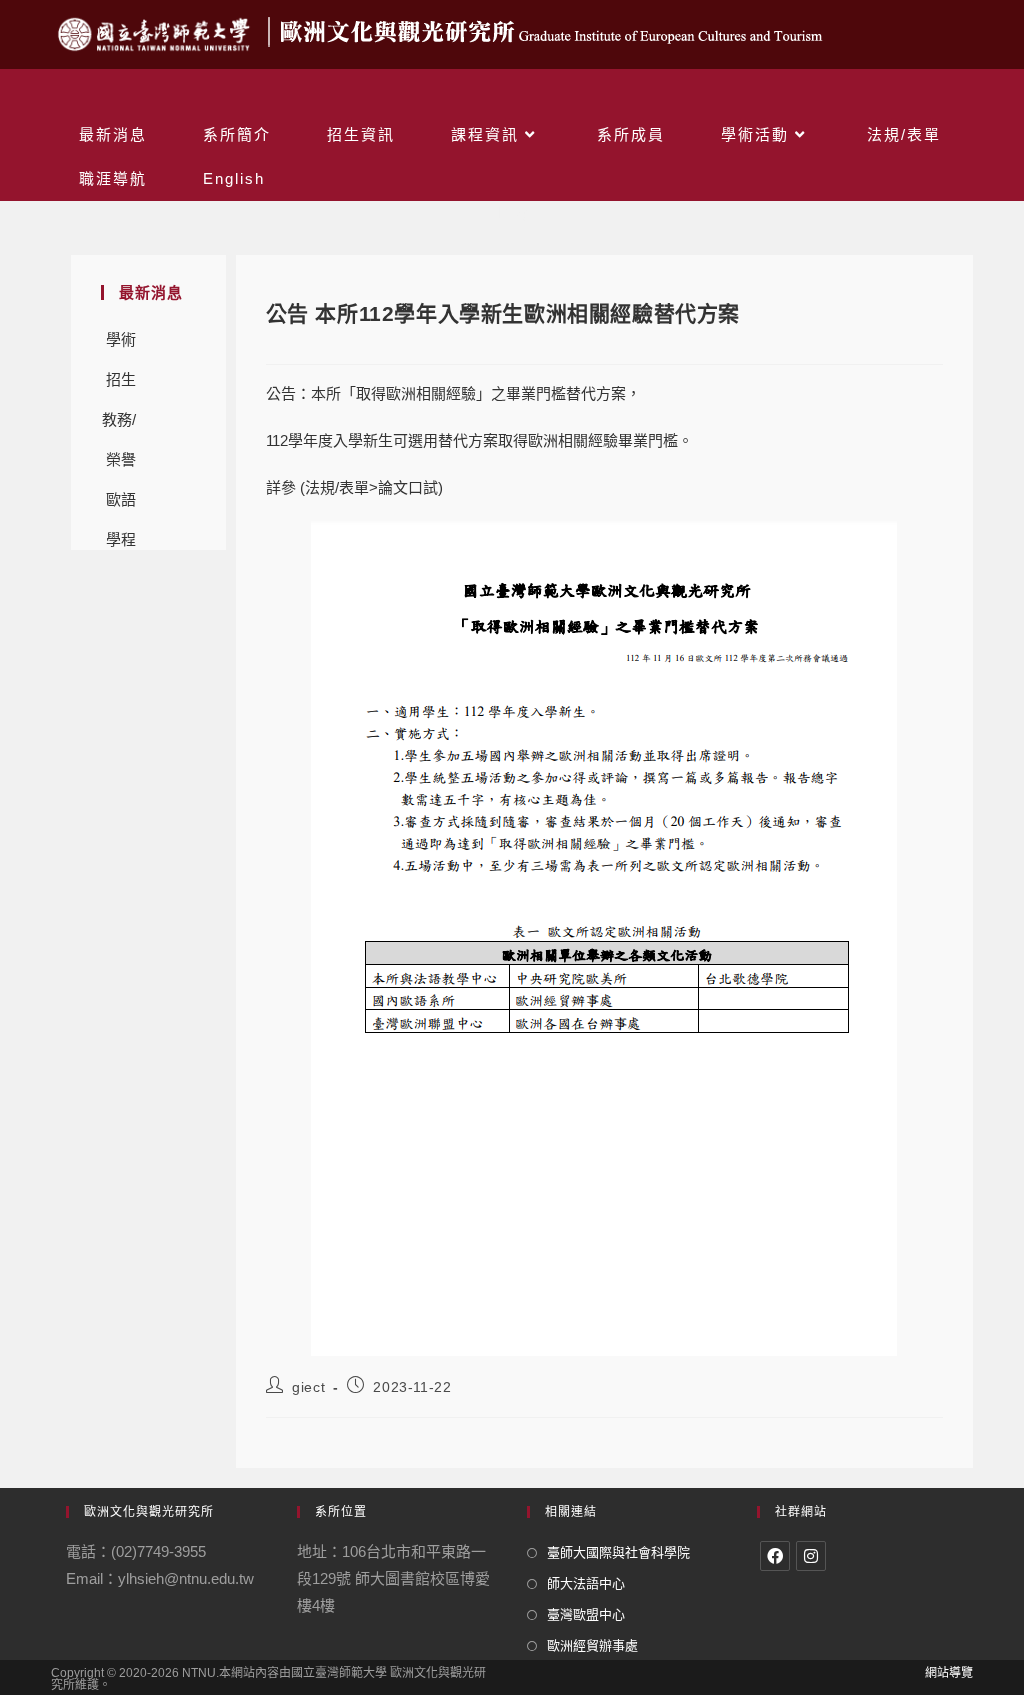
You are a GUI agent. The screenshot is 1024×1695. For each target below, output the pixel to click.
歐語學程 (121, 505)
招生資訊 (121, 385)
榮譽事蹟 (121, 465)
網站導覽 (949, 1673)
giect (308, 1387)
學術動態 (121, 345)
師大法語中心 (586, 1583)
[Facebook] (775, 1556)
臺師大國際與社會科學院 (618, 1552)
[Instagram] (811, 1556)
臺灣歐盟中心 (586, 1614)
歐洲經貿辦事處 (592, 1645)
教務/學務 (119, 425)
